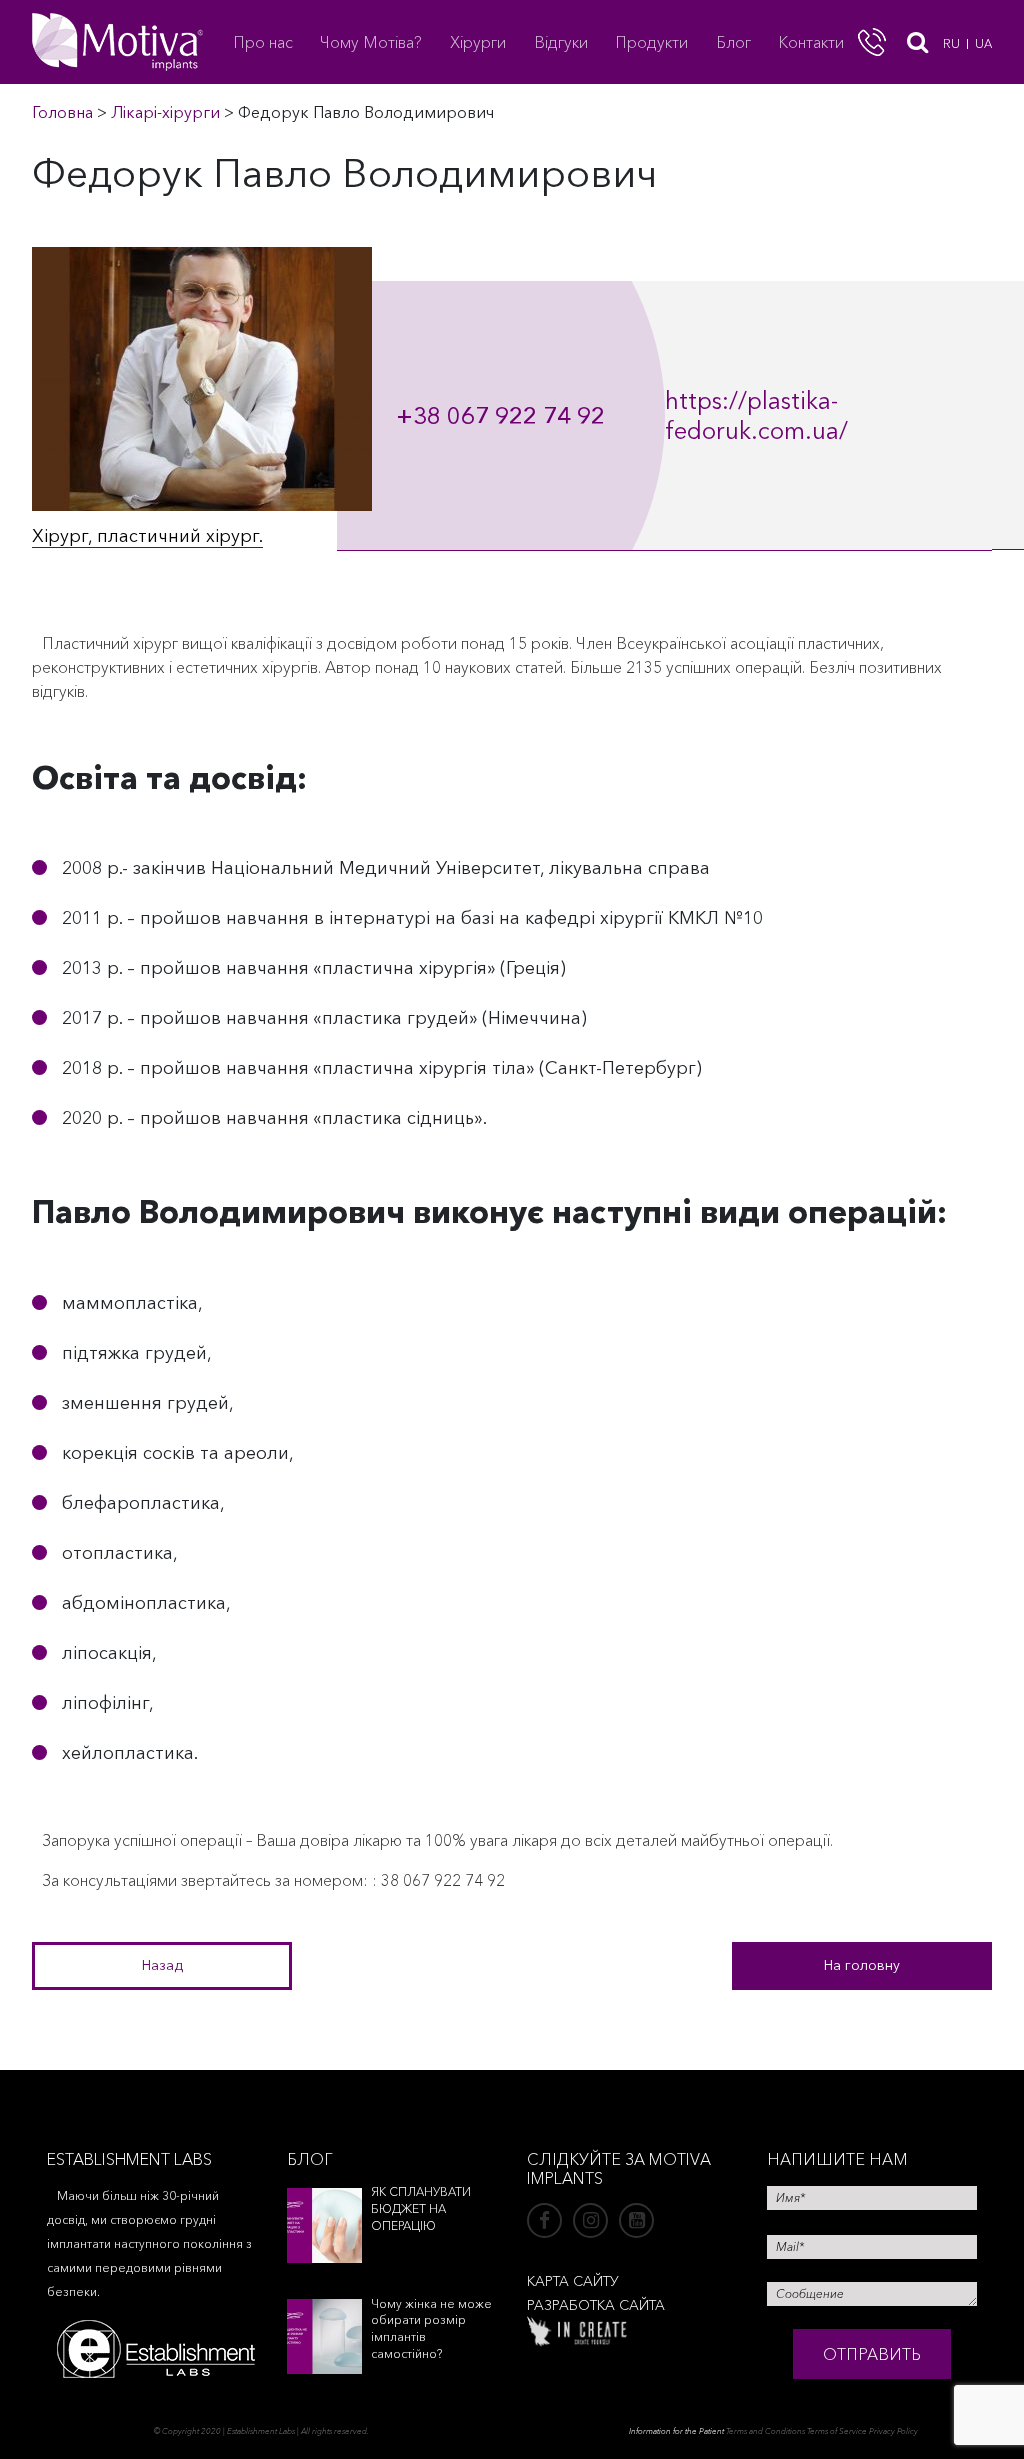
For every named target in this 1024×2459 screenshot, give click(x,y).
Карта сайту (573, 2281)
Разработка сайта (596, 2305)
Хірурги (478, 42)
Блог (733, 42)
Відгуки (561, 42)
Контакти (811, 42)
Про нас (263, 42)
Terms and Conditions (765, 2431)
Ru (951, 43)
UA (983, 43)
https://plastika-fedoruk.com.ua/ (756, 415)
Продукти (651, 42)
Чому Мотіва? (371, 42)
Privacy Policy (893, 2431)
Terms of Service (837, 2431)
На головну (862, 1965)
